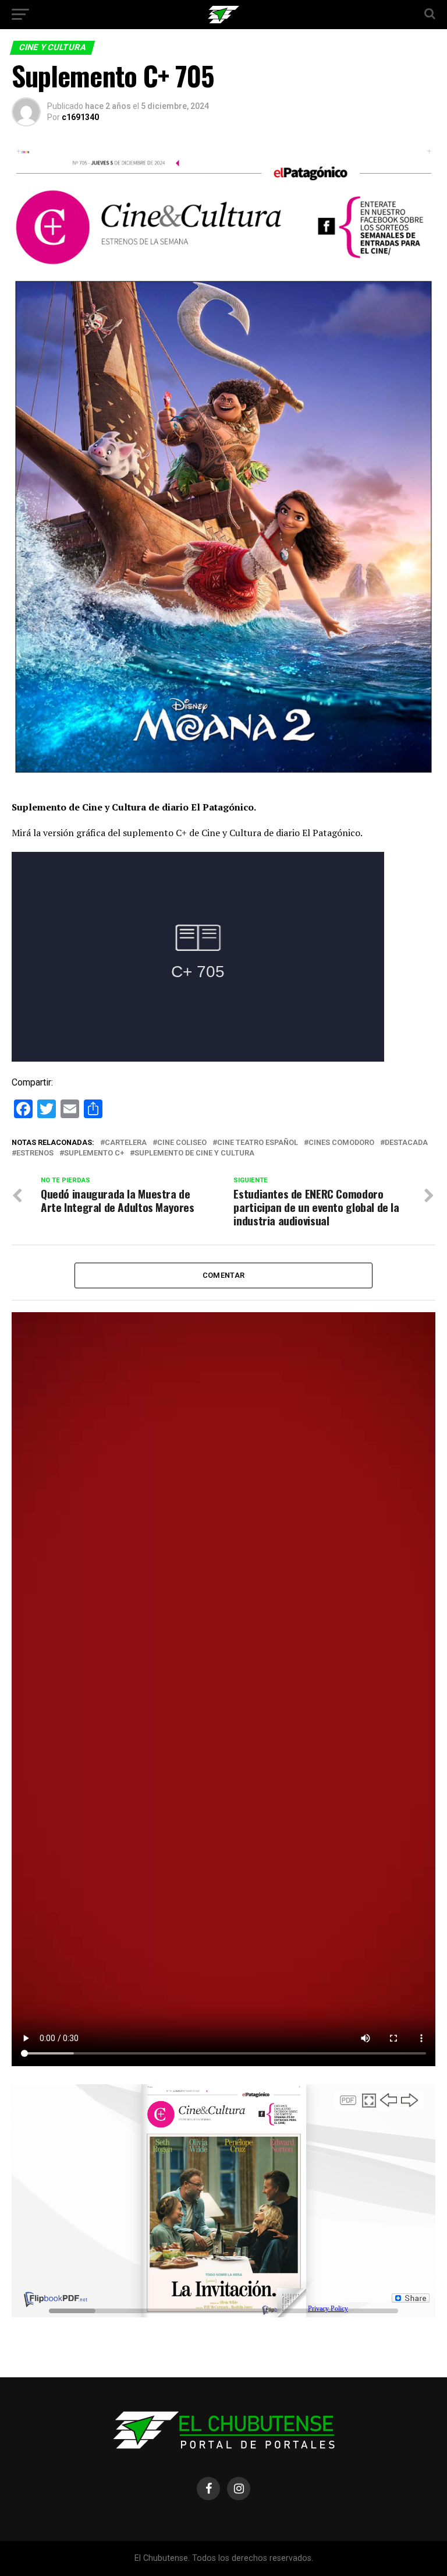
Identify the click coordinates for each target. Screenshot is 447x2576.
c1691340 (80, 117)
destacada (406, 1143)
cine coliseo (182, 1143)
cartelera (126, 1143)
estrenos (35, 1153)
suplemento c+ (94, 1153)
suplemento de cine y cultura (194, 1153)
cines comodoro (341, 1143)
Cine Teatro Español (258, 1143)
